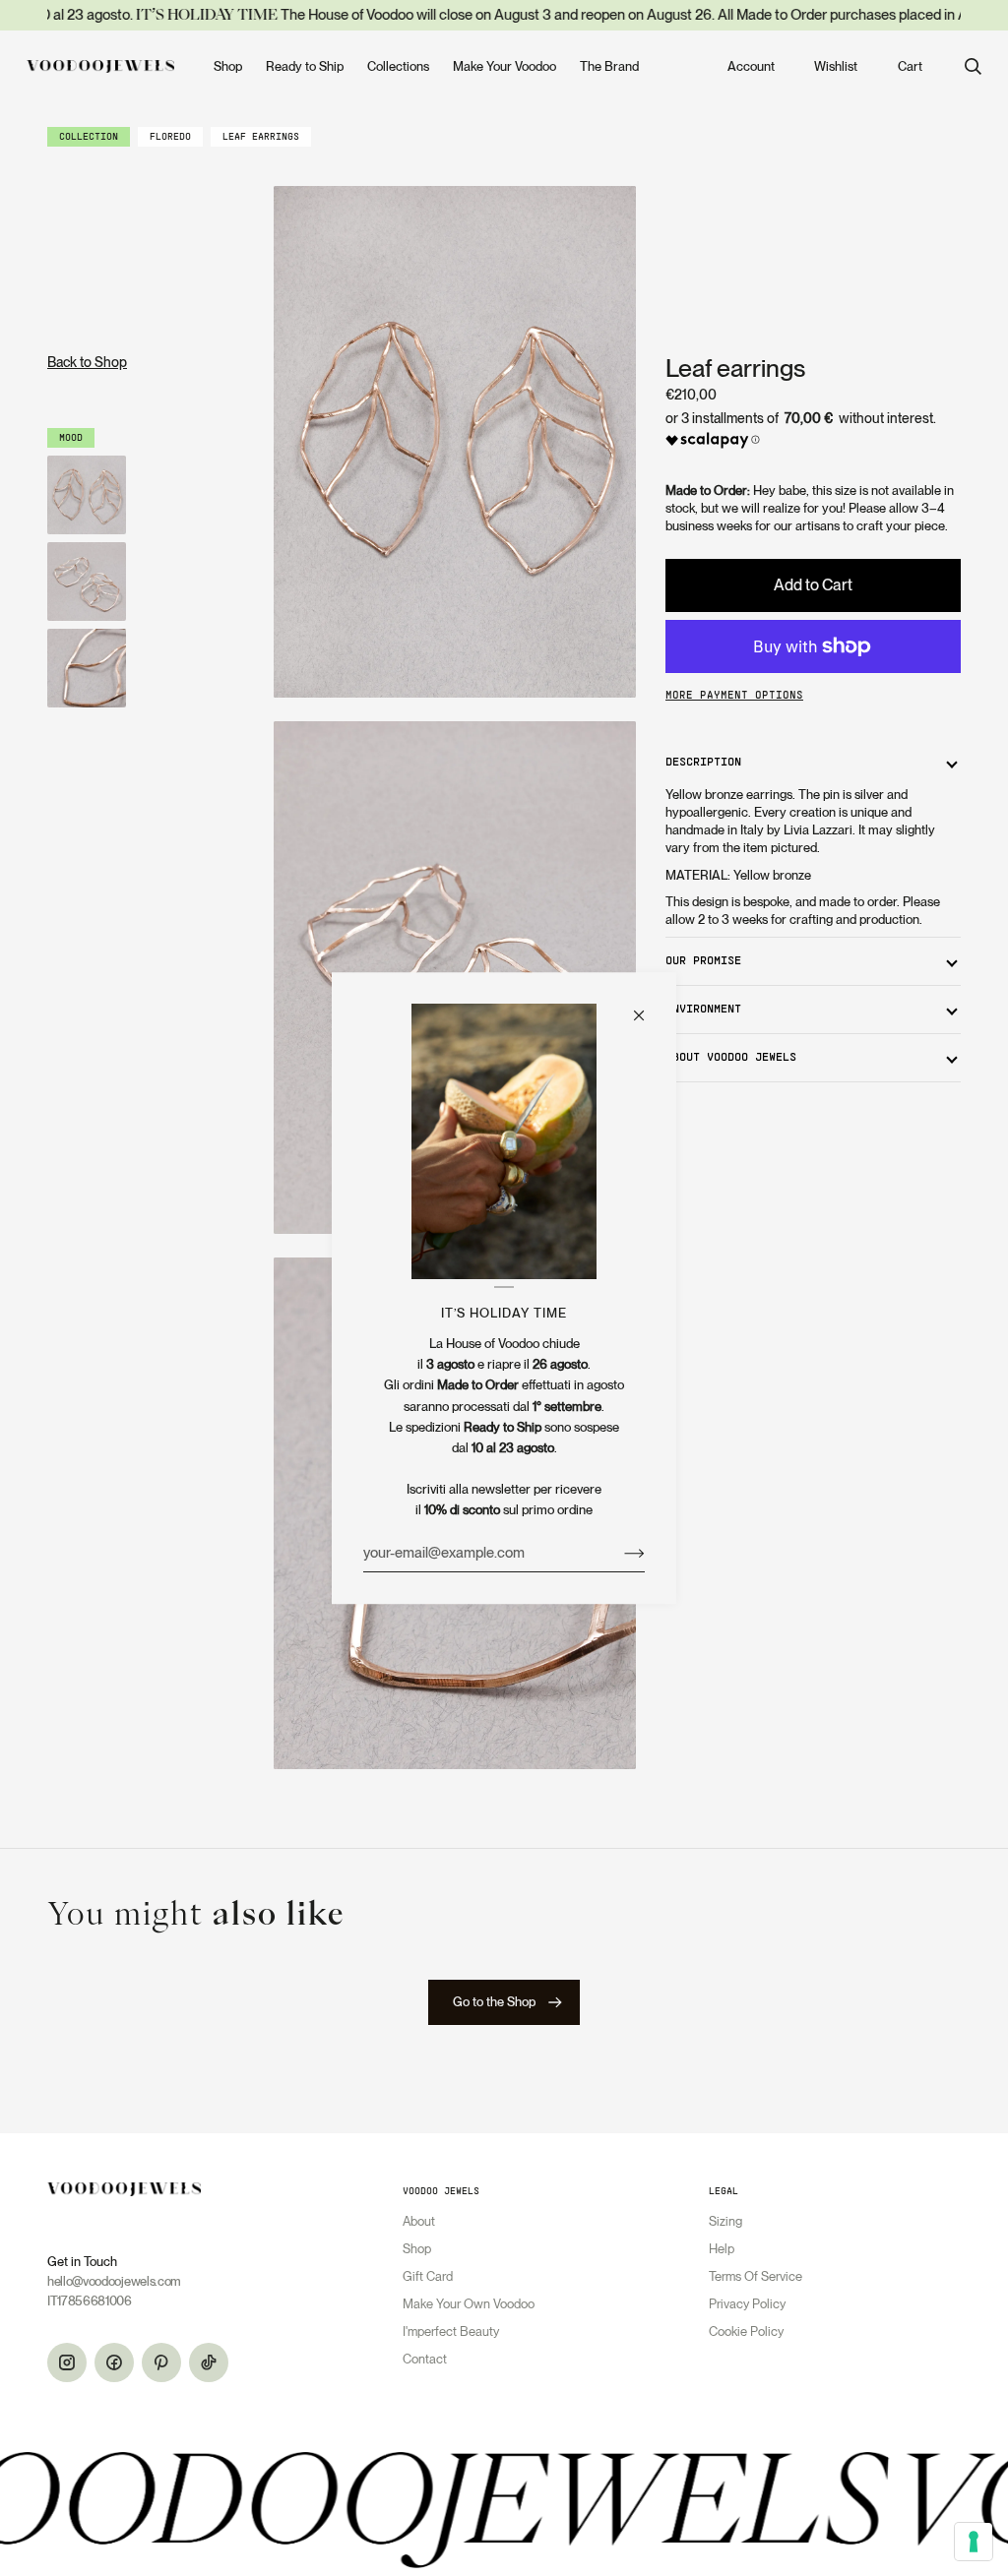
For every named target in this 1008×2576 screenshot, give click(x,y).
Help (722, 2249)
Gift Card (428, 2276)
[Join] (619, 1553)
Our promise (703, 961)
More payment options (734, 696)
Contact (425, 2359)
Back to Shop (87, 362)
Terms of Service (756, 2276)
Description (703, 763)
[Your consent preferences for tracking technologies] (974, 2542)
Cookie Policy (746, 2331)
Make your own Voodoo (469, 2304)
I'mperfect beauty (451, 2331)
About (419, 2221)
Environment (703, 1010)
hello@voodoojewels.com (114, 2281)
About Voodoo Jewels (731, 1058)
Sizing (725, 2221)
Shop (417, 2249)
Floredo (170, 137)
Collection (89, 137)
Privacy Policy (747, 2304)
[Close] (647, 1007)
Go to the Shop (494, 2002)
